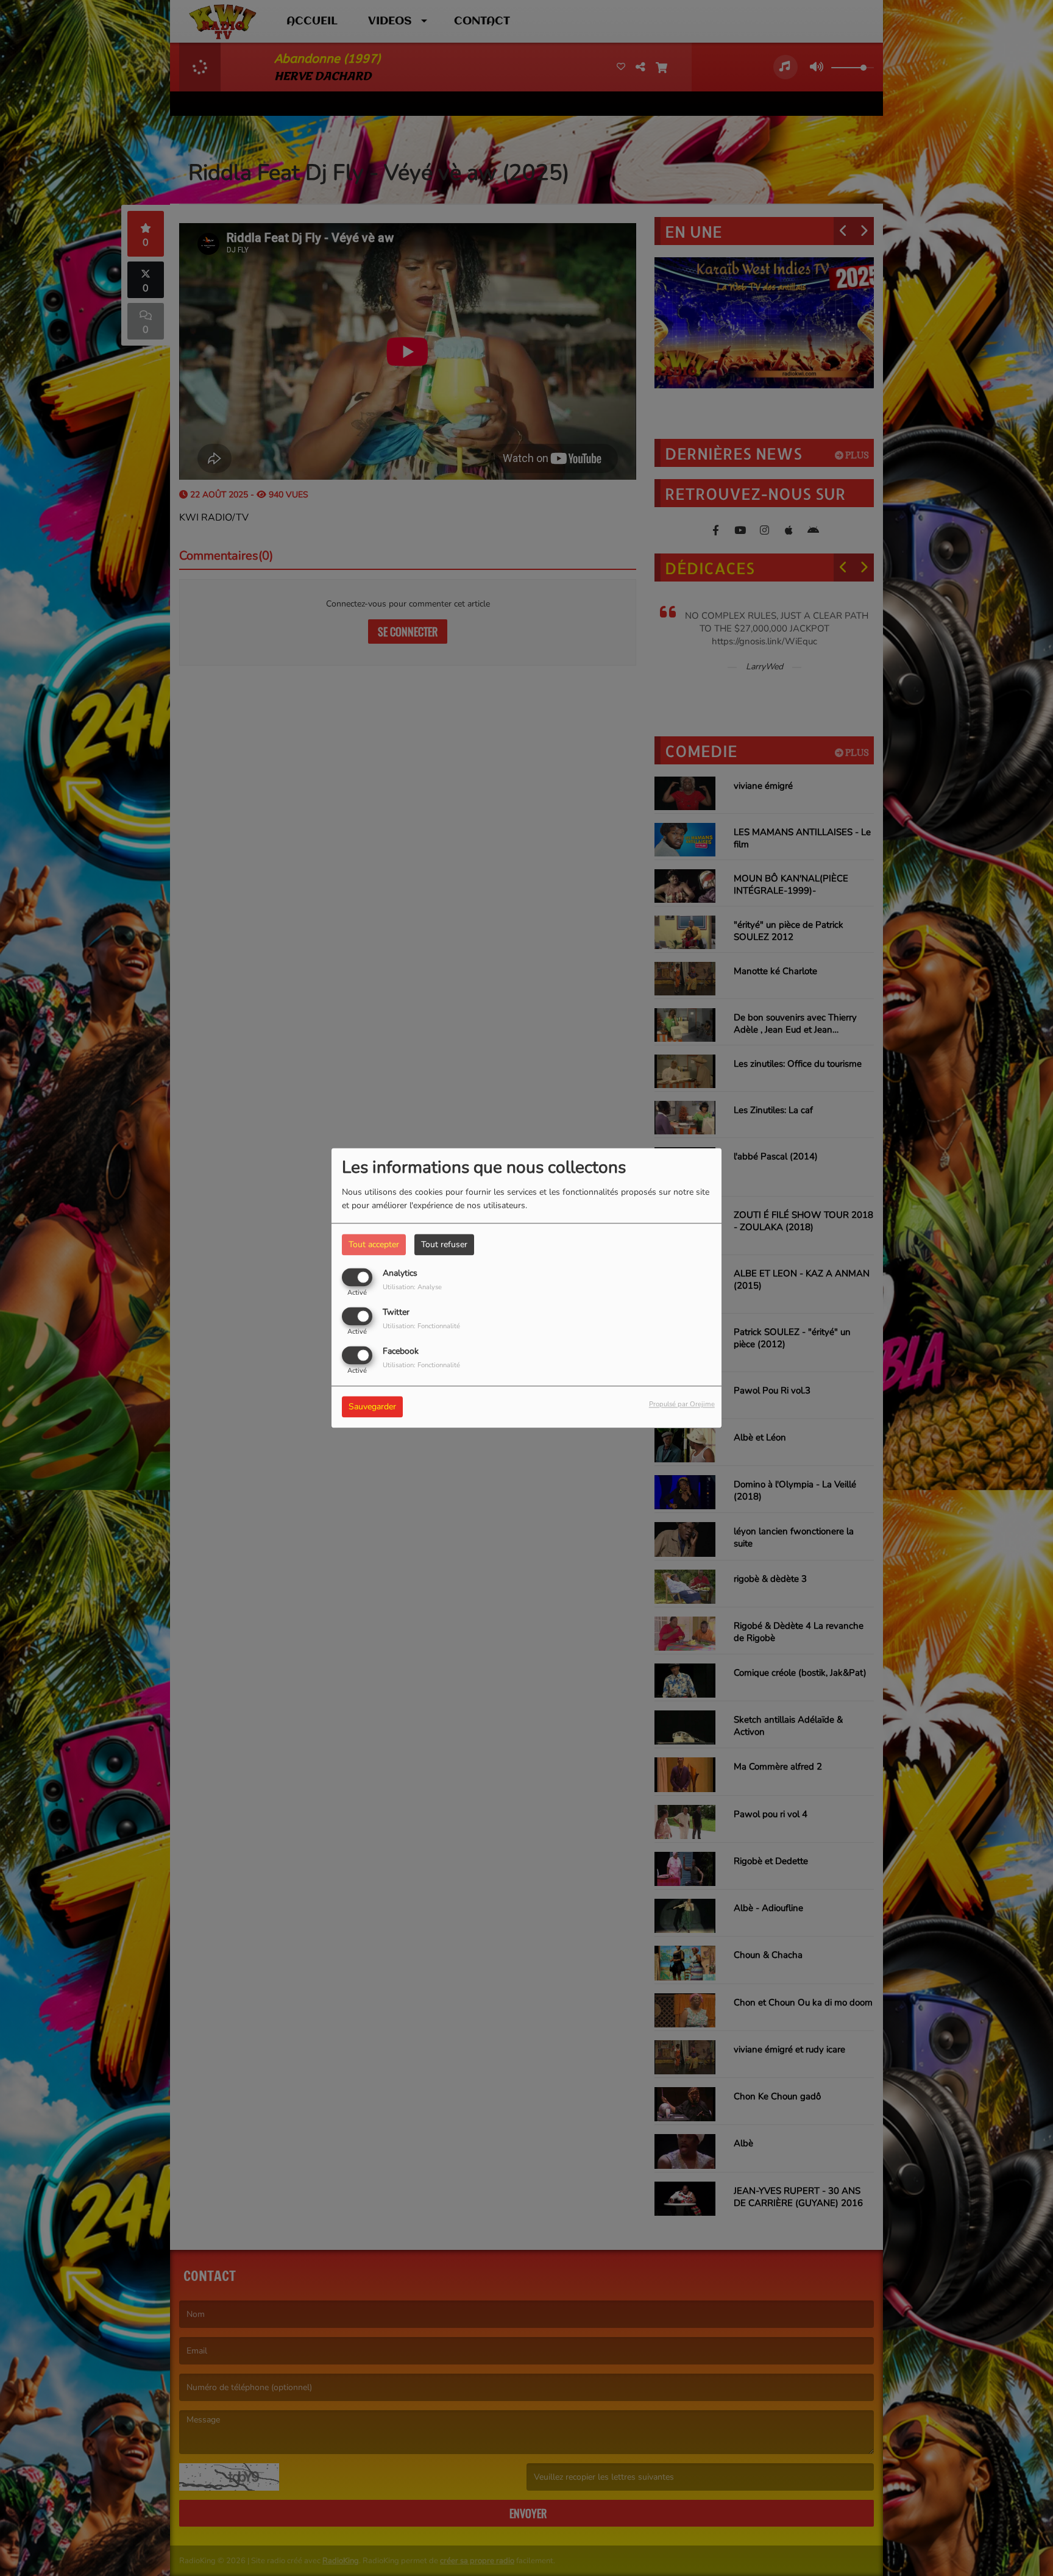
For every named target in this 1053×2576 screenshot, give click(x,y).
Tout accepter (374, 1244)
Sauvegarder (372, 1407)
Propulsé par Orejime (682, 1405)
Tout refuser (444, 1244)
